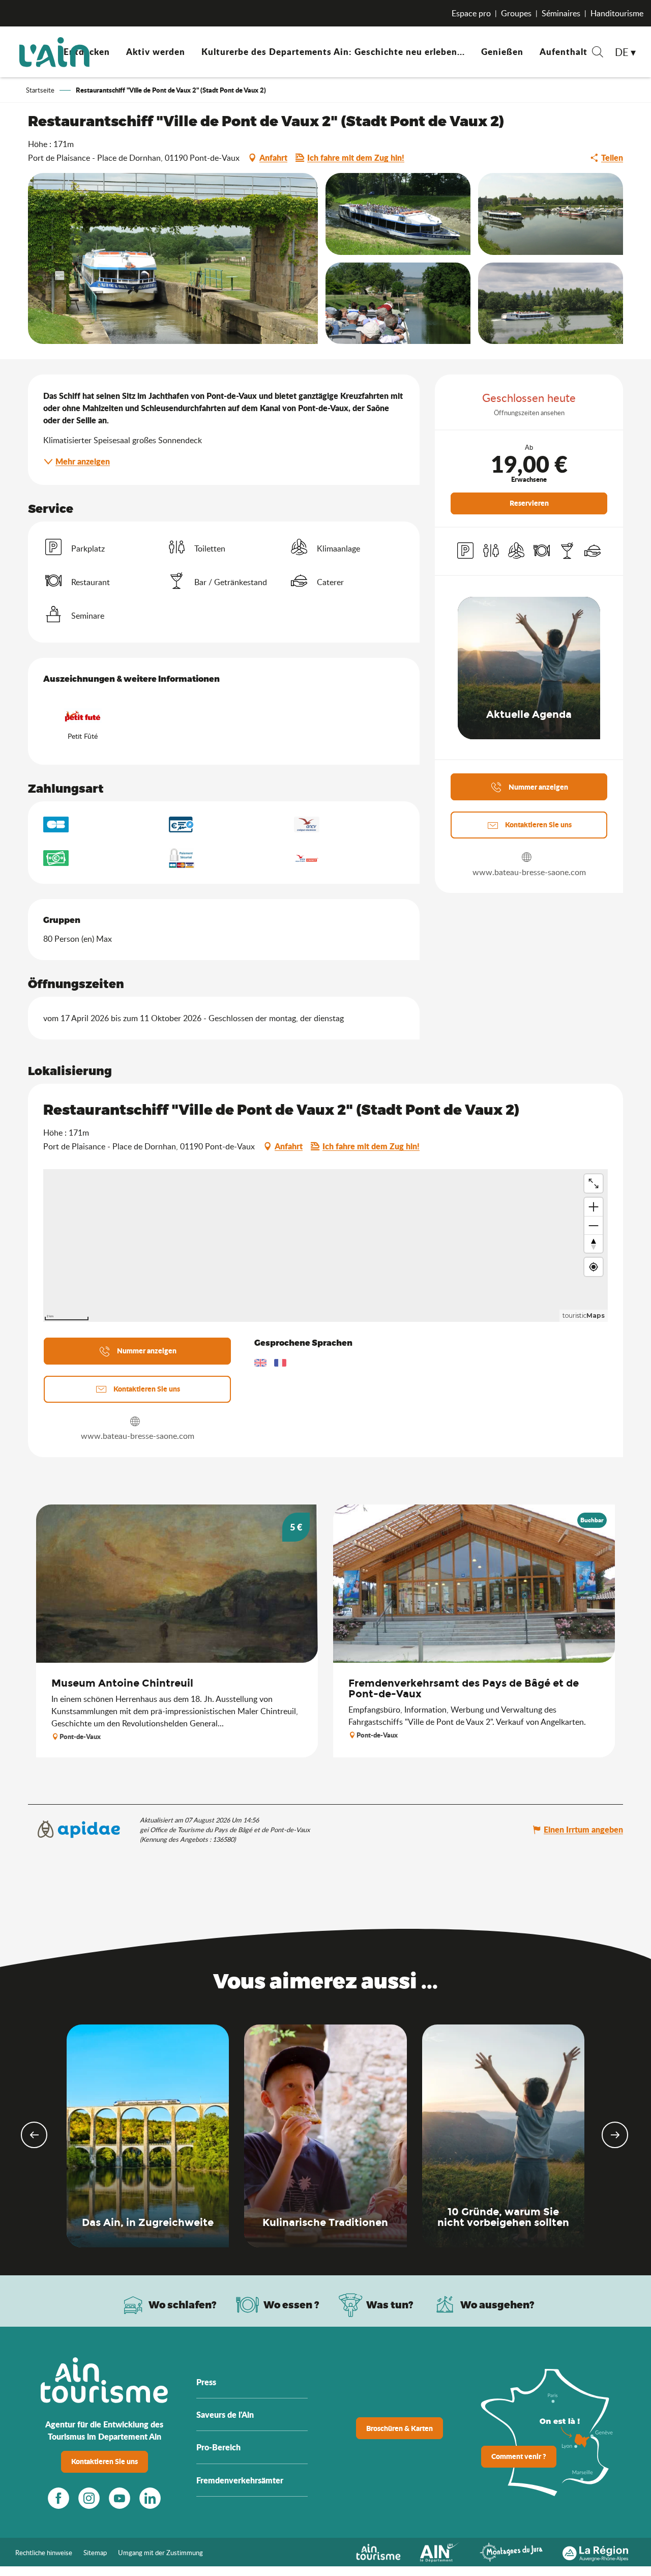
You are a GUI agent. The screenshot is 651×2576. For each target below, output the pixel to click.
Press (206, 2382)
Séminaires (561, 13)
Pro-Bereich (218, 2447)
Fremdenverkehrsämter (240, 2480)
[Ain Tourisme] (378, 2551)
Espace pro (471, 13)
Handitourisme (617, 13)
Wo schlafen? (183, 2305)
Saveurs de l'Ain (225, 2414)
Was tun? (390, 2305)
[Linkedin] (150, 2498)
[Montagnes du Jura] (511, 2551)
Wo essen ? (291, 2305)
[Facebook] (58, 2498)
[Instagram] (89, 2498)
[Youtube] (120, 2498)
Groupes (516, 13)
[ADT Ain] (54, 52)
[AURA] (595, 2551)
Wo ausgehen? (497, 2305)
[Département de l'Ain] (440, 2551)
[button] (598, 53)
